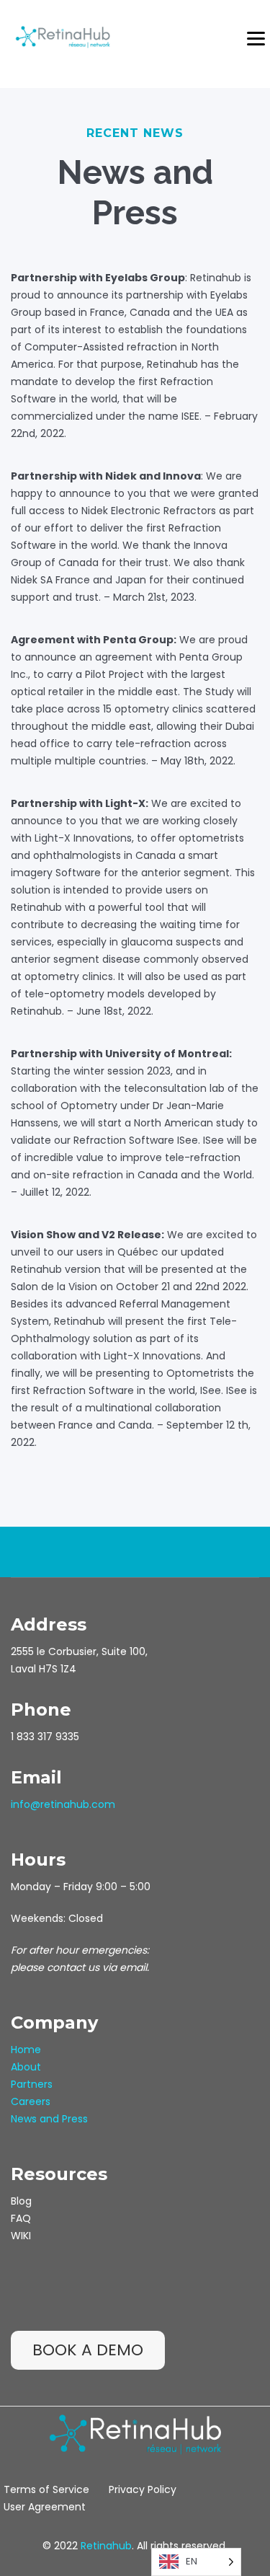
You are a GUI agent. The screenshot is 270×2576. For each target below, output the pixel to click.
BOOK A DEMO (88, 2350)
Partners (32, 2084)
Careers (31, 2101)
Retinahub (106, 2546)
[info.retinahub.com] (63, 36)
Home (26, 2050)
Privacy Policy (143, 2489)
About (26, 2067)
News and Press (49, 2119)
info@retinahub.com (63, 1804)
